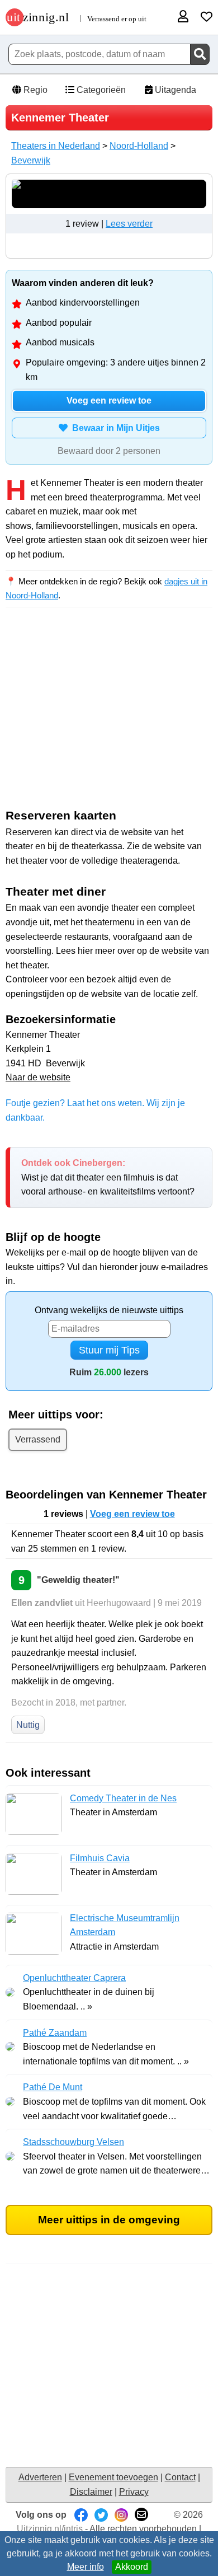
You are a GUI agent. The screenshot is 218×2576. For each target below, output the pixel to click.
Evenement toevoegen (113, 2477)
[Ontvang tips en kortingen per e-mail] (141, 2515)
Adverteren (40, 2477)
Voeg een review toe (109, 401)
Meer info (86, 2567)
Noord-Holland (139, 146)
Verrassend (38, 1439)
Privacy (134, 2492)
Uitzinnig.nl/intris (50, 2529)
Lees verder (129, 224)
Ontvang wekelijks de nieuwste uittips (109, 1310)
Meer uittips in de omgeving (109, 2220)
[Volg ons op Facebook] (81, 2515)
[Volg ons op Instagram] (121, 2515)
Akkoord (132, 2567)
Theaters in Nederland (56, 146)
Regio (34, 90)
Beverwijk (31, 160)
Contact (180, 2477)
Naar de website (38, 1077)
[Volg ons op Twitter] (101, 2515)
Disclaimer (91, 2492)
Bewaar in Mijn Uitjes (114, 428)
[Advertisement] (109, 716)
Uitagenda (174, 90)
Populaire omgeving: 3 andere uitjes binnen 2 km (116, 370)
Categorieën (100, 90)
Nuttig (28, 1725)
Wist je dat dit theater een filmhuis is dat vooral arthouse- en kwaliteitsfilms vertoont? (108, 1177)
